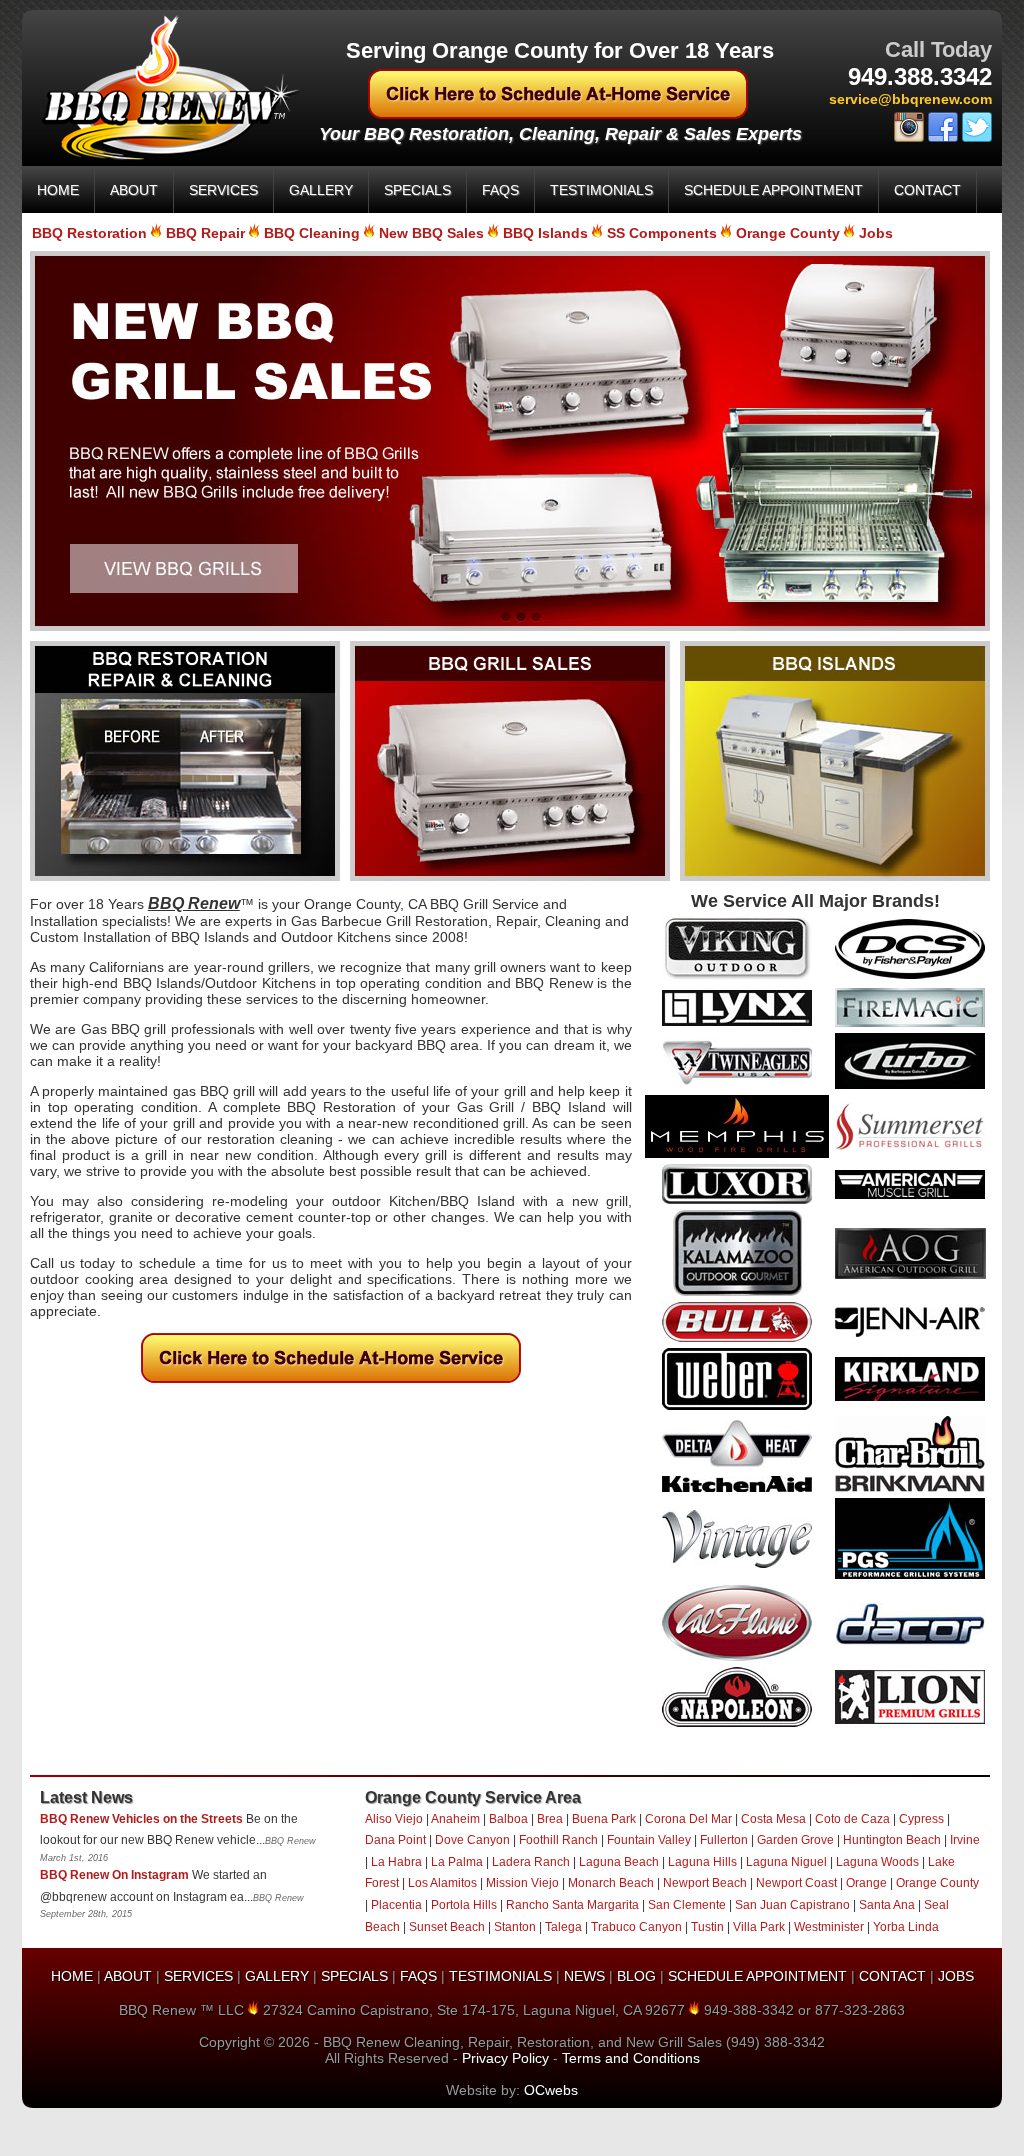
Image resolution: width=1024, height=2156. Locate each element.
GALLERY (321, 190)
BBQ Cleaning (312, 233)
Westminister (829, 1927)
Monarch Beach (611, 1883)
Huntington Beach (892, 1840)
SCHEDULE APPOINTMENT (773, 190)
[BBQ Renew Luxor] (737, 1199)
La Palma (457, 1862)
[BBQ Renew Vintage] (737, 1563)
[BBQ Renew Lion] (910, 1719)
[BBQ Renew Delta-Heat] (737, 1462)
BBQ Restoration (89, 233)
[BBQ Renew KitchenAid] (737, 1487)
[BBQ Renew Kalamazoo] (737, 1291)
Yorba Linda (906, 1927)
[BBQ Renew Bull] (737, 1337)
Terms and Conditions (631, 2058)
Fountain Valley (649, 1840)
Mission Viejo (522, 1883)
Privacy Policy (505, 2058)
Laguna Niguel (786, 1862)
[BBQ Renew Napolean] (737, 1722)
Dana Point (395, 1840)
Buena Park (604, 1819)
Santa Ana (887, 1905)
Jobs (876, 233)
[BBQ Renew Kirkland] (910, 1396)
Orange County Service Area (473, 1797)
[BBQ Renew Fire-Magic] (910, 1022)
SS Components (662, 233)
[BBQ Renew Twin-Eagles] (737, 1080)
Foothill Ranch (558, 1840)
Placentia (396, 1905)
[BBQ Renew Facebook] (943, 138)
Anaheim (455, 1819)
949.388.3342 (920, 76)
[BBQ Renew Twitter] (977, 138)
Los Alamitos (442, 1883)
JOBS (956, 1976)
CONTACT (927, 190)
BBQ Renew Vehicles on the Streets (141, 1819)
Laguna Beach (619, 1862)
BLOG (636, 1976)
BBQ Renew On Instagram (114, 1875)
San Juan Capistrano (792, 1905)
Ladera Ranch (531, 1862)
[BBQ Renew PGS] (910, 1574)
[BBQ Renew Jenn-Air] (910, 1332)
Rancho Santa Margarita (572, 1905)
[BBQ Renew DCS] (910, 974)
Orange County (788, 233)
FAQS (500, 190)
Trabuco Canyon (636, 1927)
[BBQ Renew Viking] (737, 977)
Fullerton (724, 1840)
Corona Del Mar (688, 1819)
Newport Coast (796, 1883)
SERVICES (223, 190)
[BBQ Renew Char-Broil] (910, 1464)
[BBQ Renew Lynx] (737, 1021)
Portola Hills (464, 1905)
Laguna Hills (702, 1862)
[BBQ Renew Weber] (737, 1405)
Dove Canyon (472, 1840)
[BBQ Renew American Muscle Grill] (910, 1194)
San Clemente (687, 1905)
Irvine (965, 1840)
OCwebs (551, 2090)
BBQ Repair (205, 233)
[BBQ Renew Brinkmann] (910, 1487)
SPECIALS (417, 190)
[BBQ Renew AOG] (910, 1274)
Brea (550, 1819)
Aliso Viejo (394, 1819)
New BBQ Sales (431, 233)
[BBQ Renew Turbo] (910, 1084)
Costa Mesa (773, 1819)
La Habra (396, 1862)
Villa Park (759, 1927)
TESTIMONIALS (601, 190)
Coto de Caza (852, 1819)
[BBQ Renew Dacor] (910, 1640)
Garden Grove (795, 1840)
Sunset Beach (447, 1927)
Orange (866, 1883)
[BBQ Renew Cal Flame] (737, 1656)
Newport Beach (705, 1883)
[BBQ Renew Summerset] (910, 1145)
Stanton (515, 1927)
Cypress (921, 1819)
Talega (563, 1927)
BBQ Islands (545, 233)
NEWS (584, 1976)
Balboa (508, 1819)
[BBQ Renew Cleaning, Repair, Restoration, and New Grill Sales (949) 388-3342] (161, 157)
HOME (58, 190)
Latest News (86, 1797)
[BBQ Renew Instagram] (909, 138)
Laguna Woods (877, 1862)
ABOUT (134, 190)
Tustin (707, 1927)
